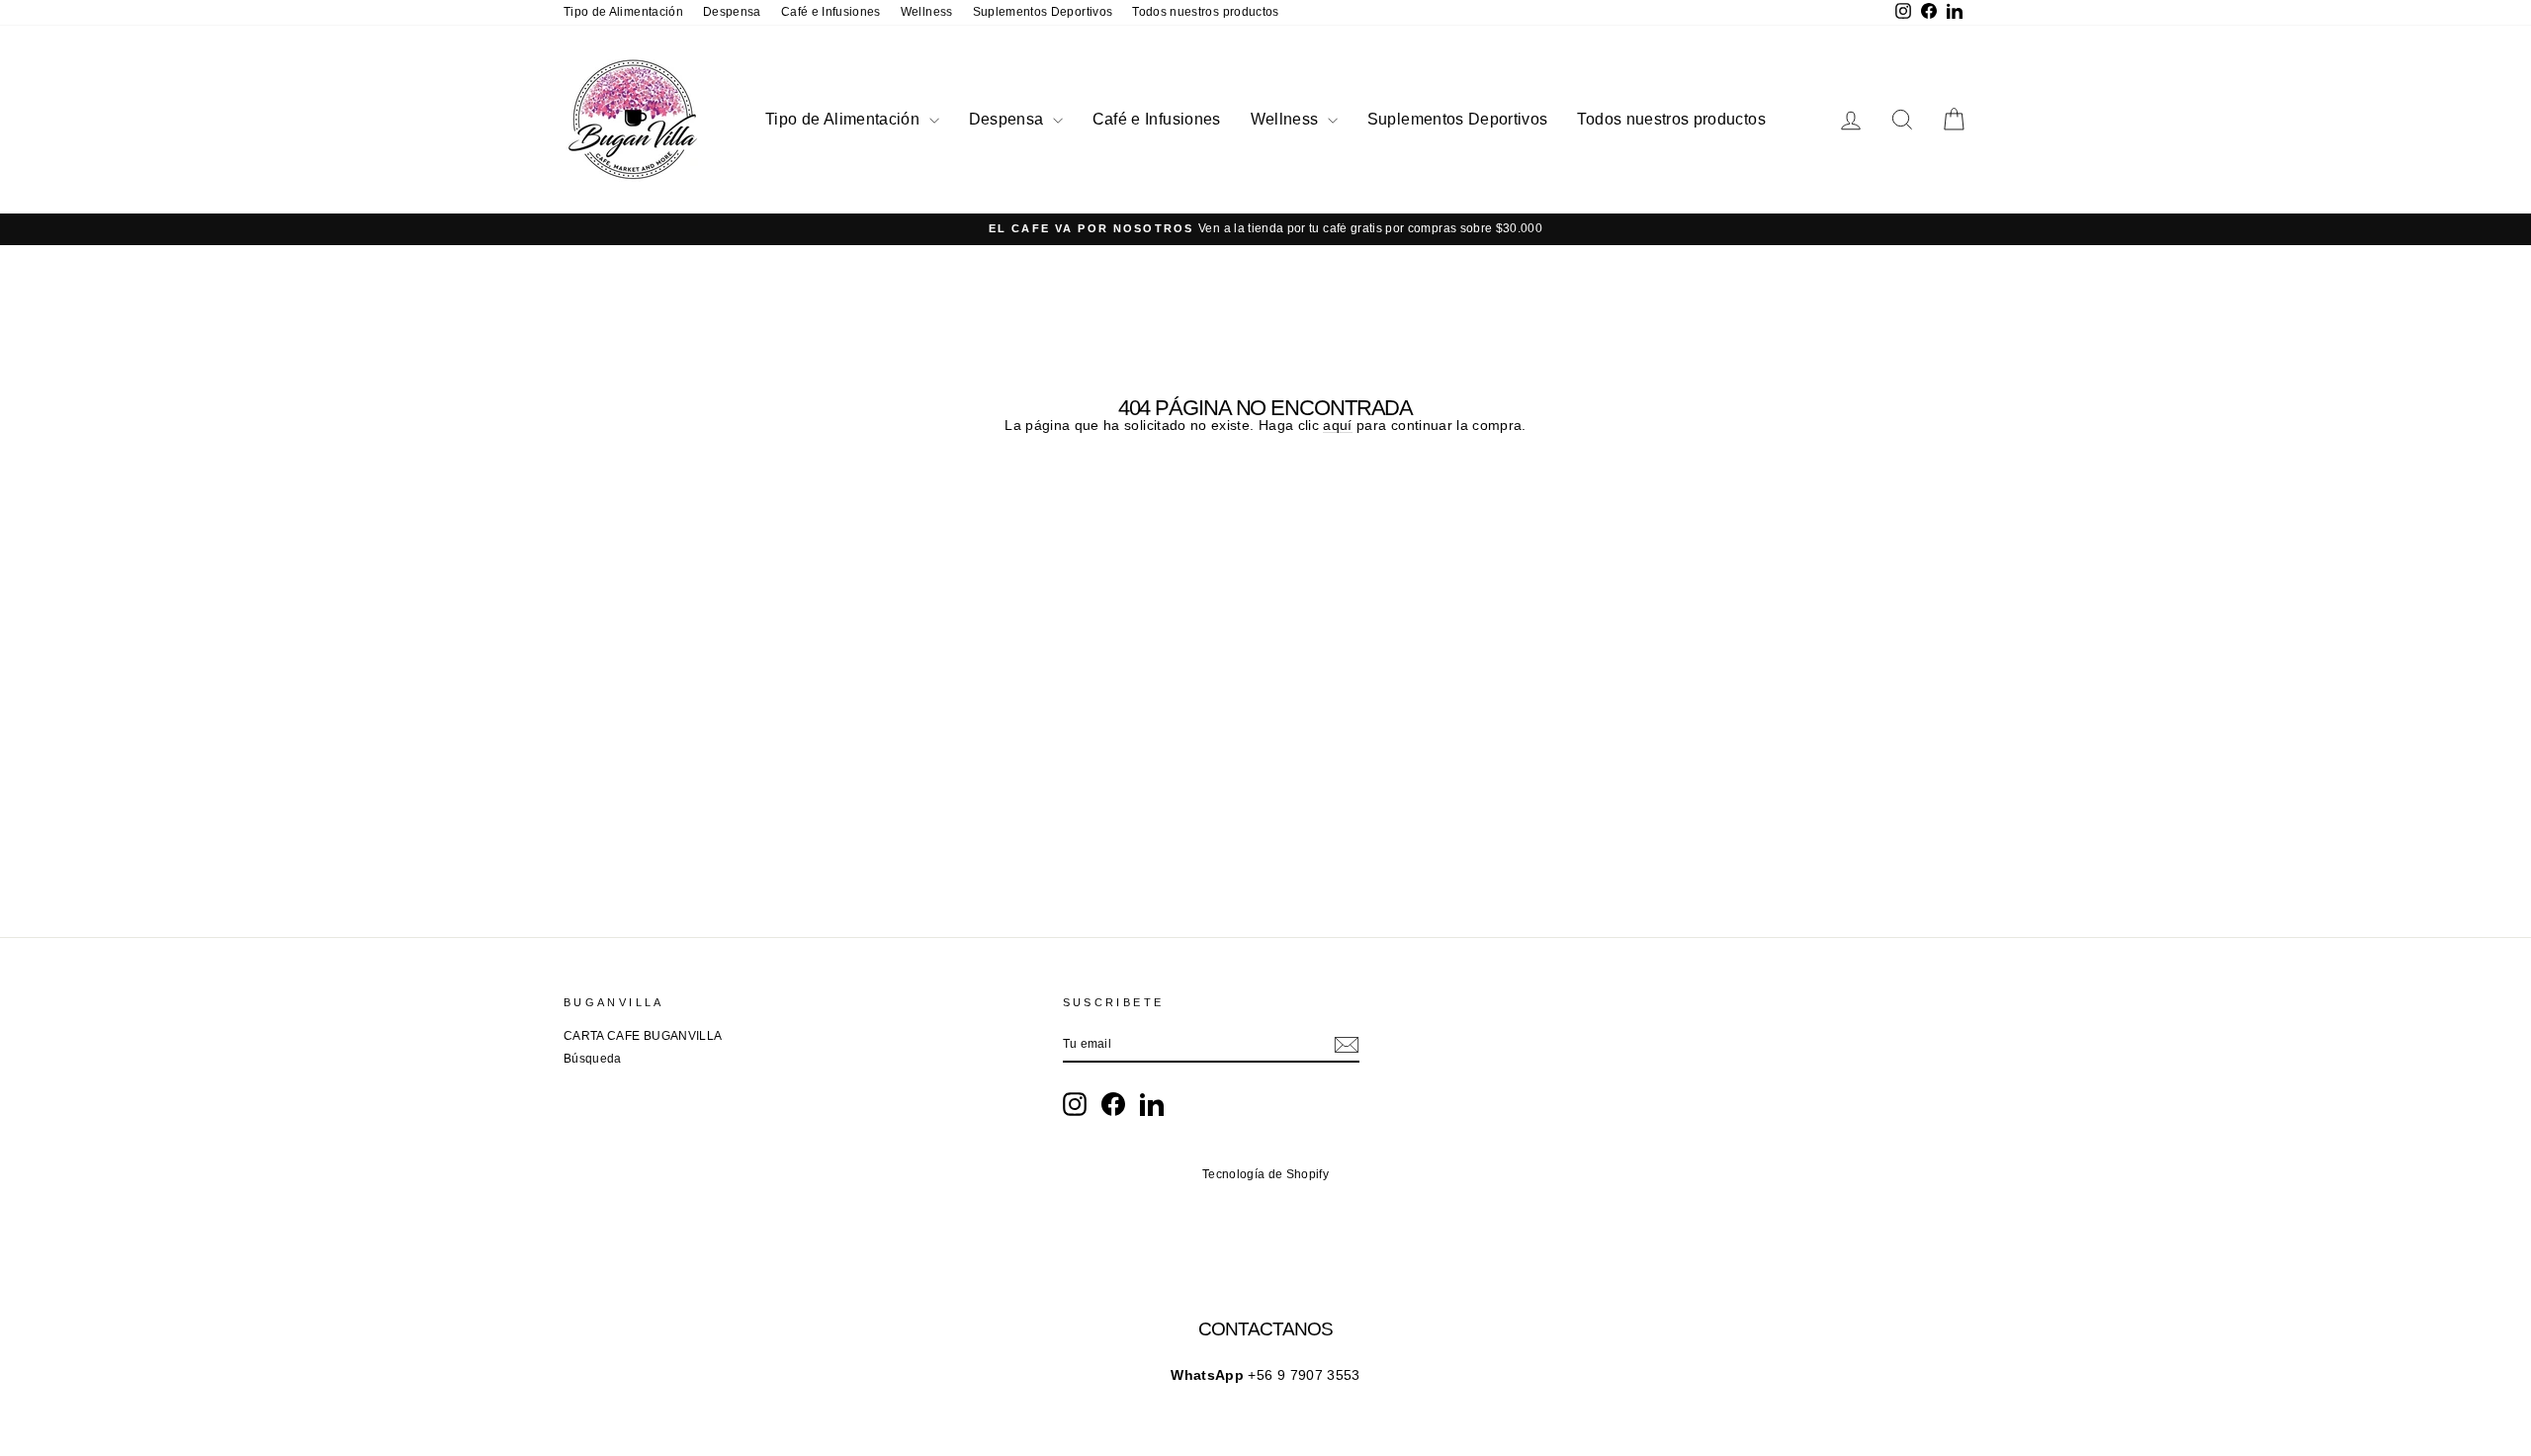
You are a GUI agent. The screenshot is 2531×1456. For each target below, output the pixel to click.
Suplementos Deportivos (1043, 12)
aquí (1337, 426)
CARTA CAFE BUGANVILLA (643, 1036)
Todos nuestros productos (1205, 12)
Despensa (732, 12)
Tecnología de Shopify (1265, 1174)
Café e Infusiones (831, 12)
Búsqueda (593, 1059)
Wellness (927, 12)
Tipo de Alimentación (623, 12)
